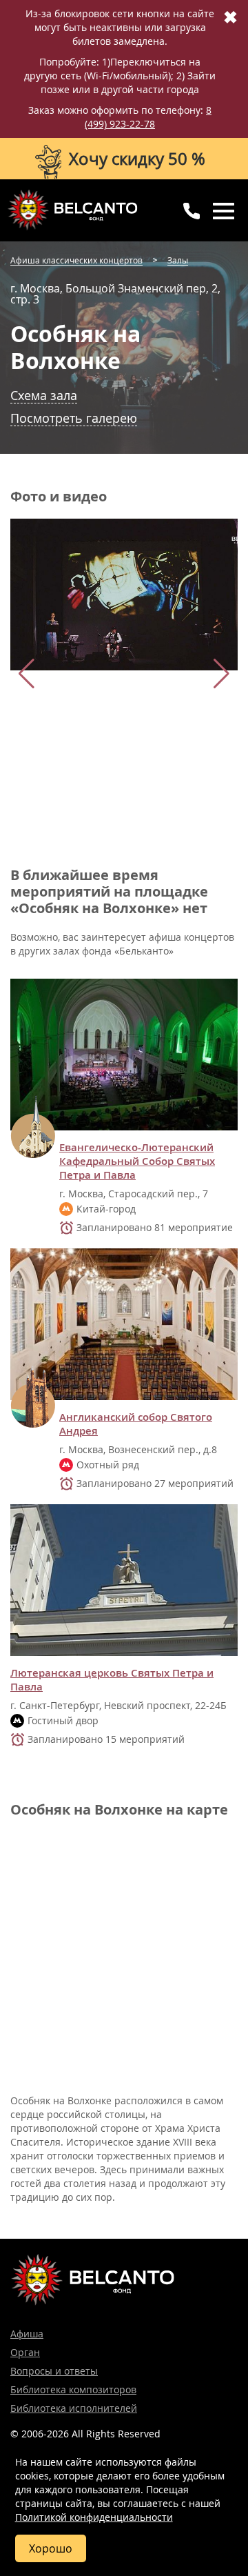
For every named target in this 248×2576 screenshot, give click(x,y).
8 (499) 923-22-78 (148, 117)
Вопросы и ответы (54, 2371)
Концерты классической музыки (72, 210)
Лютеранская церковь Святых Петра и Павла (112, 1680)
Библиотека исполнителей (74, 2408)
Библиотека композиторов (73, 2389)
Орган (25, 2352)
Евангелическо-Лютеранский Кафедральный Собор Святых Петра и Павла (137, 1161)
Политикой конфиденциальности (94, 2517)
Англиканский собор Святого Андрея (136, 1424)
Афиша (27, 2334)
